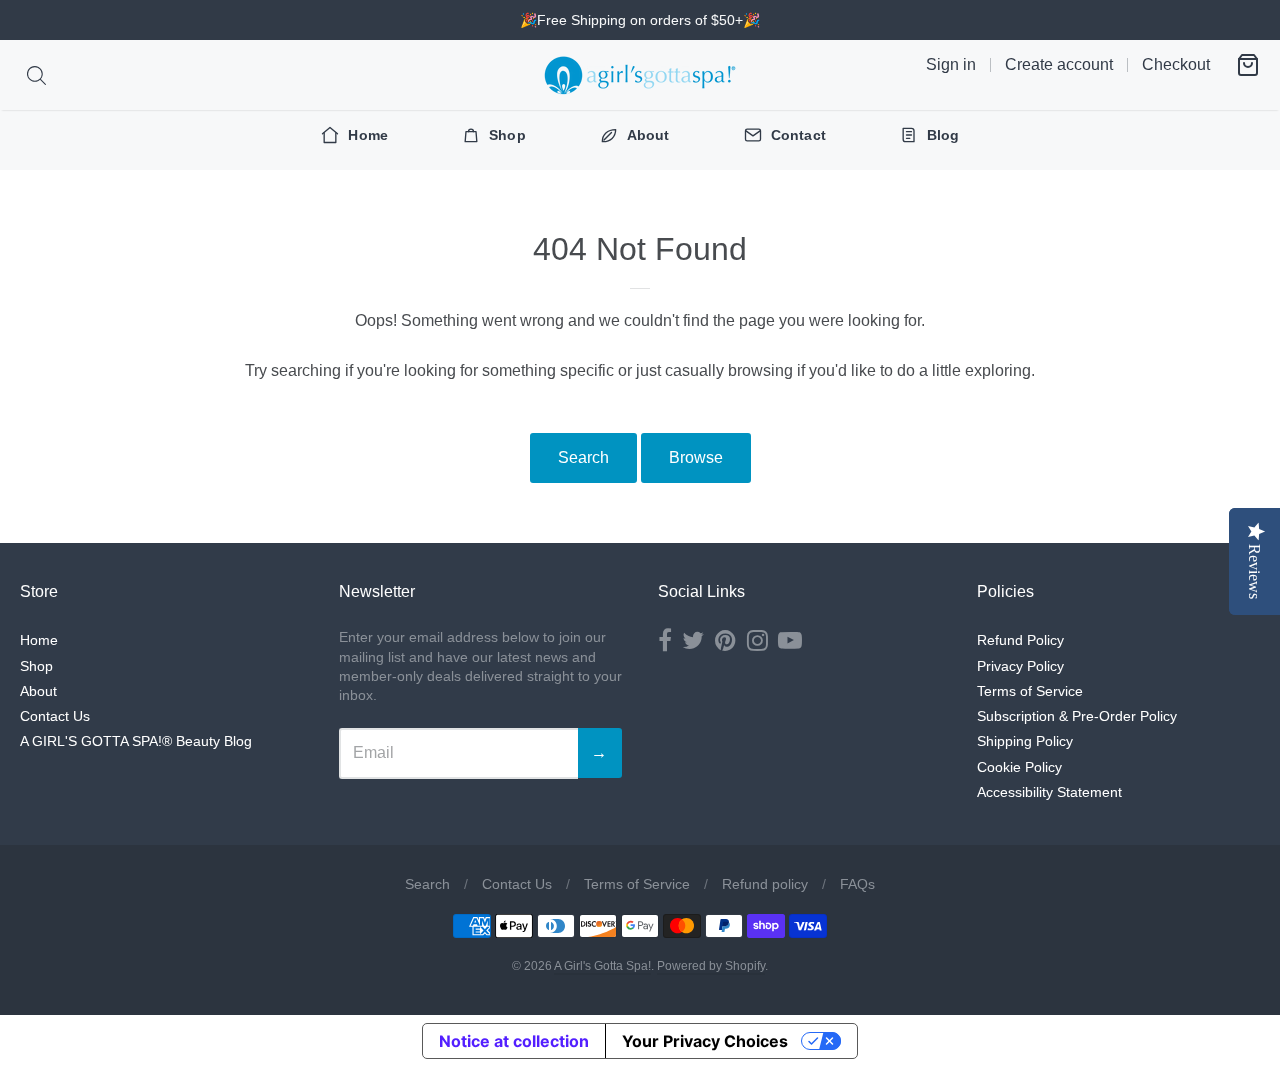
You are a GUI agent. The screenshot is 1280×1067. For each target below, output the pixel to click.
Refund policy (765, 884)
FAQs (857, 884)
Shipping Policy (1025, 741)
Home (39, 640)
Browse (696, 457)
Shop (36, 666)
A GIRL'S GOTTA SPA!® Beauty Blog (136, 741)
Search (583, 457)
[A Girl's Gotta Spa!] (640, 75)
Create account (1059, 64)
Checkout (1176, 64)
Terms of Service (1030, 691)
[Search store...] (36, 75)
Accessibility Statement (1049, 792)
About (38, 691)
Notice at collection (514, 1041)
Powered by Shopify (711, 966)
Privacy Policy (1020, 666)
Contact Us (55, 716)
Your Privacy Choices (705, 1041)
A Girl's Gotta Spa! (602, 966)
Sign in (951, 64)
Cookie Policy (1019, 767)
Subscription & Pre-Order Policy (1077, 716)
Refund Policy (1020, 640)
